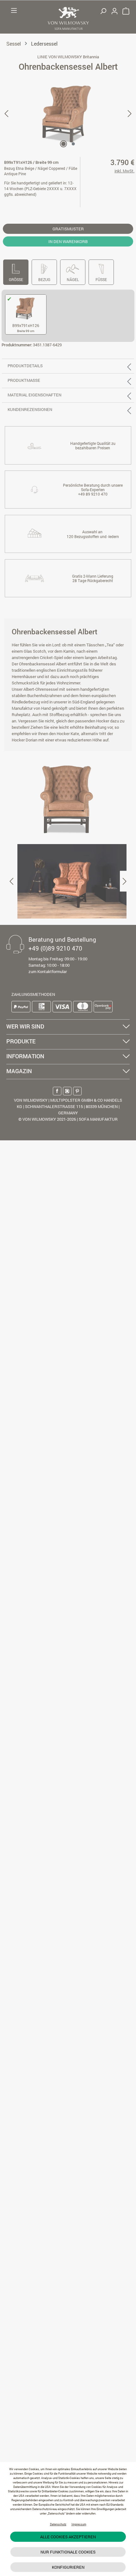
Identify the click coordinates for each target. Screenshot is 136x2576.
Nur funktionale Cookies (68, 2552)
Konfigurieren (68, 2567)
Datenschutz (58, 2524)
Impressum (79, 2524)
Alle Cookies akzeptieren (68, 2537)
